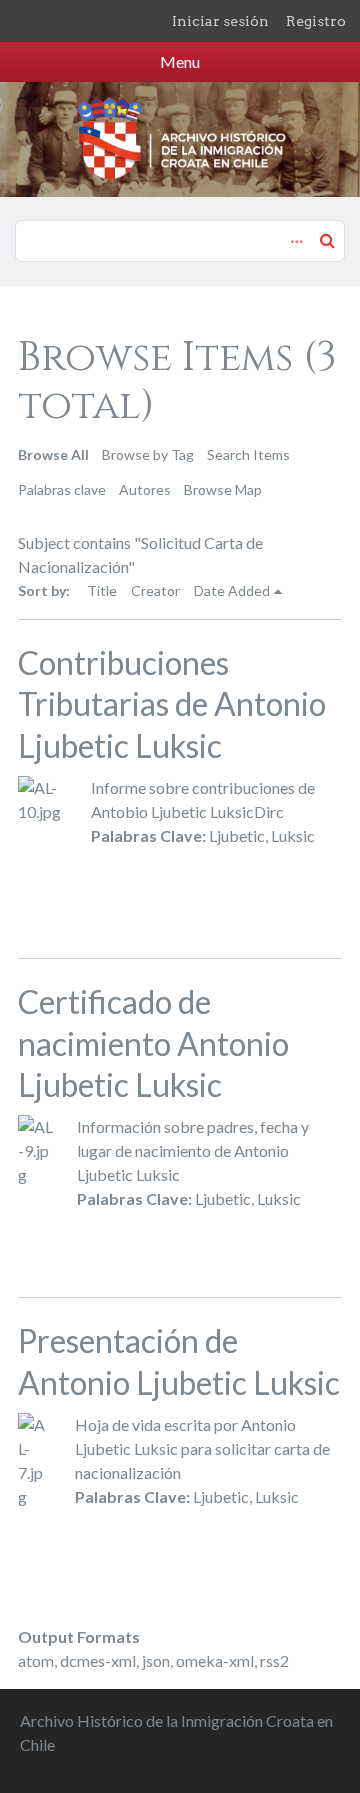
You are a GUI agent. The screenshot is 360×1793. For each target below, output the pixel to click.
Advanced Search (294, 231)
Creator (155, 590)
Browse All (53, 454)
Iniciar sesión (220, 21)
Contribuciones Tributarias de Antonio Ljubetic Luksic (172, 704)
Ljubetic (237, 835)
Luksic (293, 835)
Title (102, 590)
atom (36, 1660)
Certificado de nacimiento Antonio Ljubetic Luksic (153, 1043)
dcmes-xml (98, 1660)
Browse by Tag (148, 454)
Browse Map (223, 489)
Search (327, 240)
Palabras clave (62, 489)
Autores (145, 489)
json (156, 1660)
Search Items (248, 454)
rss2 (274, 1660)
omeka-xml (215, 1660)
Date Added (232, 590)
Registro (316, 21)
